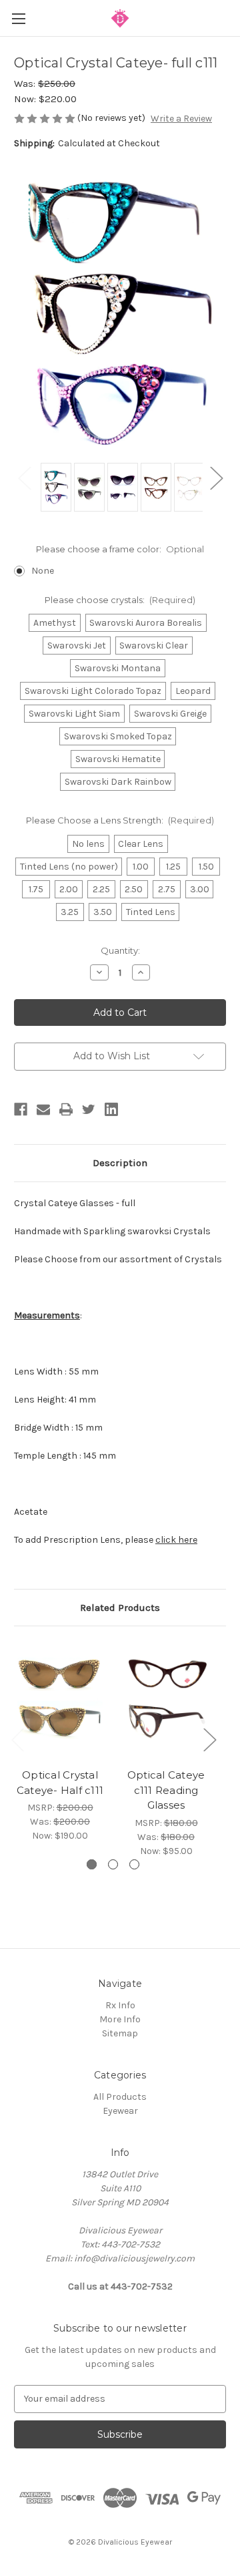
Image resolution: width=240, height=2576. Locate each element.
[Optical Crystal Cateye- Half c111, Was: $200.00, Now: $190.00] (60, 1700)
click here (176, 1540)
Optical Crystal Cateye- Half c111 (60, 1783)
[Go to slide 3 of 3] (134, 1864)
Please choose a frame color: (120, 549)
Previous (24, 477)
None (43, 571)
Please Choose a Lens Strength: (120, 820)
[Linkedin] (111, 1109)
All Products (120, 2097)
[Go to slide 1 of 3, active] (92, 1864)
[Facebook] (21, 1109)
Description (120, 1163)
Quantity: (120, 950)
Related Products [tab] (120, 1608)
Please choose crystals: (120, 600)
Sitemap (120, 2033)
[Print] (66, 1109)
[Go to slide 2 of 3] (113, 1864)
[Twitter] (89, 1109)
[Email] (43, 1109)
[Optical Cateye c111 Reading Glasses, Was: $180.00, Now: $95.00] (166, 1700)
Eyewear (120, 2111)
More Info (120, 2019)
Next (216, 477)
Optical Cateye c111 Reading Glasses (166, 1790)
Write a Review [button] (181, 119)
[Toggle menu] (18, 18)
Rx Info (120, 2005)
